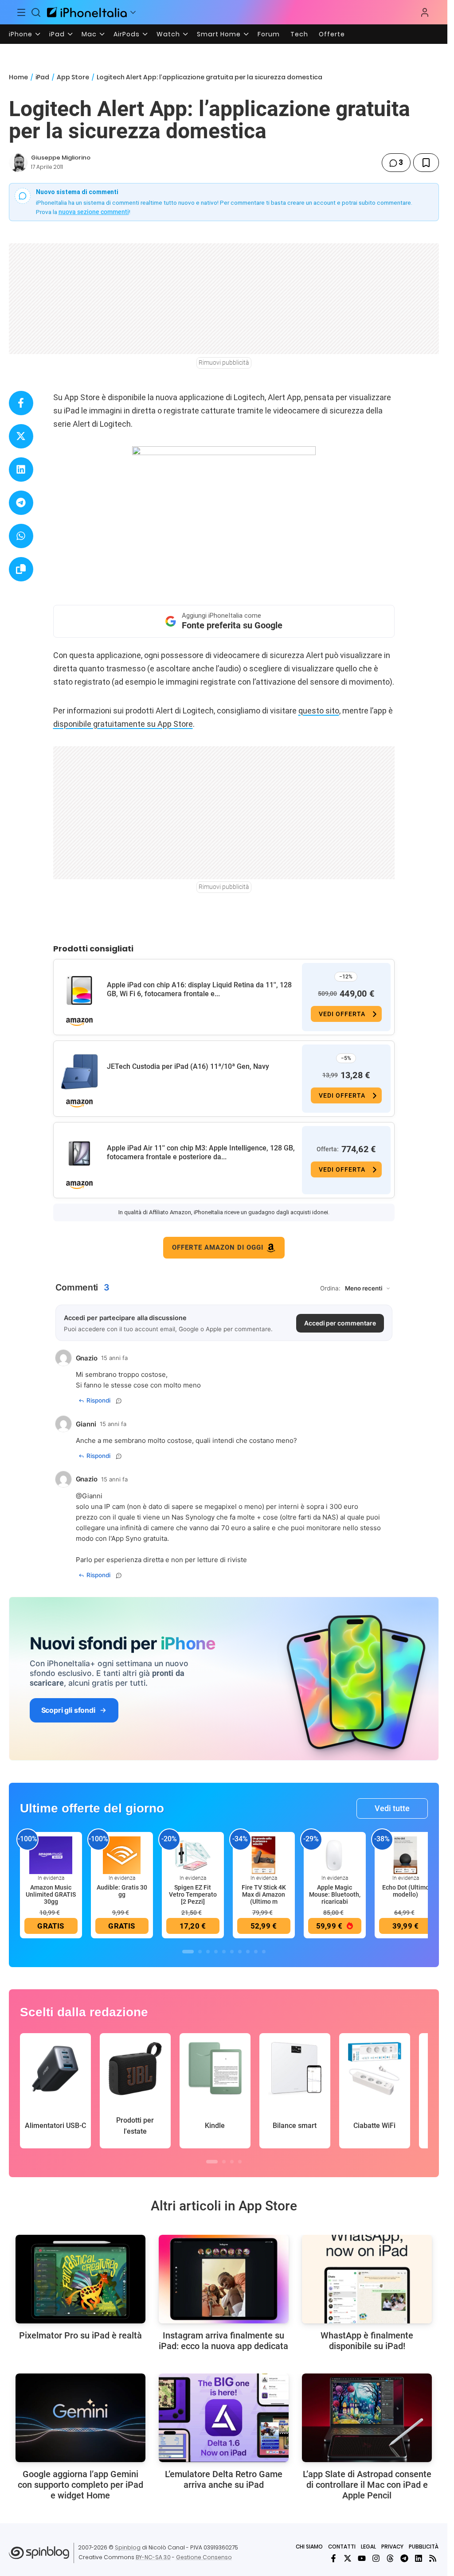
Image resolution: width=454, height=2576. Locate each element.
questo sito (319, 711)
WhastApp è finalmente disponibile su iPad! (367, 2341)
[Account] (425, 12)
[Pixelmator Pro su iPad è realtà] (80, 2279)
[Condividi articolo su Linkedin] (21, 470)
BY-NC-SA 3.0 (153, 2557)
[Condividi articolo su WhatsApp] (21, 536)
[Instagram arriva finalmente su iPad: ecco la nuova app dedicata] (224, 2279)
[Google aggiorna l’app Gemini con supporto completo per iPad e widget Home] (80, 2418)
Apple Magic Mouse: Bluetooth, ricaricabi (335, 1894)
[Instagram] (376, 2558)
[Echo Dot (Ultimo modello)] (406, 1855)
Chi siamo (309, 2547)
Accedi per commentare (340, 1323)
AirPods (127, 34)
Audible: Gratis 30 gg (122, 1891)
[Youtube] (362, 2558)
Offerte (332, 34)
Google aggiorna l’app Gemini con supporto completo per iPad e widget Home (80, 2485)
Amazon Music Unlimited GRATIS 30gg (51, 1894)
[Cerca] (36, 12)
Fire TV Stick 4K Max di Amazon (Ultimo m (264, 1894)
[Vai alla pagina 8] (248, 1952)
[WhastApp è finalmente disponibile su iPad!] (367, 2279)
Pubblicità (424, 2547)
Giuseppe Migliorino (61, 158)
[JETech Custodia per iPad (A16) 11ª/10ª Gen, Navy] (79, 1072)
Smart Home (219, 34)
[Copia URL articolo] (21, 569)
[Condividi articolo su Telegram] (21, 503)
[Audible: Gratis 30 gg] (122, 1855)
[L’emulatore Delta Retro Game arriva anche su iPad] (224, 2418)
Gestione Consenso (204, 2557)
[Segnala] (119, 1401)
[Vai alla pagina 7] (240, 1952)
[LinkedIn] (419, 2558)
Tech (299, 34)
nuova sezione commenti (94, 212)
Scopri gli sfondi (68, 1710)
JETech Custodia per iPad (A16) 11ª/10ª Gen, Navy (188, 1066)
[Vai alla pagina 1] (188, 1952)
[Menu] (21, 12)
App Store (73, 77)
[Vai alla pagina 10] (264, 1952)
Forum (269, 34)
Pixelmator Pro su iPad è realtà (80, 2335)
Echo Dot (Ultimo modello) (406, 1891)
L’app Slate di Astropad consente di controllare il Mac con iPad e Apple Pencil (367, 2485)
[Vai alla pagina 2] (200, 1952)
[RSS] (433, 2558)
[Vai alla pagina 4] (216, 1952)
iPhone (21, 34)
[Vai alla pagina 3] (208, 1952)
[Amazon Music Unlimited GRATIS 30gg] (51, 1855)
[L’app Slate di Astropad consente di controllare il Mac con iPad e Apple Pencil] (367, 2418)
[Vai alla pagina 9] (256, 1952)
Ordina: (330, 1288)
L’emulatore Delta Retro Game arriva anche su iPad (224, 2479)
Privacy (392, 2547)
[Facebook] (333, 2558)
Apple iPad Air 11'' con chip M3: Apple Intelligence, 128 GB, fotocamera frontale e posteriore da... (201, 1152)
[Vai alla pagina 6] (232, 1952)
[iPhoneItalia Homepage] (87, 12)
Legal (368, 2547)
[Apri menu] (133, 12)
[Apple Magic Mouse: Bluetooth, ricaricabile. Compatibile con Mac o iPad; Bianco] (335, 1855)
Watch (168, 34)
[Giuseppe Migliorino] (18, 163)
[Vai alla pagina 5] (224, 1952)
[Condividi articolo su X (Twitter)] (21, 436)
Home (18, 77)
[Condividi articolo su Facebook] (21, 403)
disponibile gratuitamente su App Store (123, 724)
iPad (57, 34)
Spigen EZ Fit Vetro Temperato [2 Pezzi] (193, 1894)
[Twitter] (348, 2558)
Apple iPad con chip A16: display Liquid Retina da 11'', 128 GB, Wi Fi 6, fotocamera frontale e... (199, 989)
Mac (89, 34)
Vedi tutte (392, 1808)
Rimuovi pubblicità (224, 362)
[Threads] (390, 2558)
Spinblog (128, 2547)
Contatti (342, 2547)
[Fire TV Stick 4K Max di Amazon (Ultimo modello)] (264, 1855)
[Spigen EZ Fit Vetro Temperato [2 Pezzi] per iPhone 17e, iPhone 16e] (193, 1855)
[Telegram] (404, 2558)
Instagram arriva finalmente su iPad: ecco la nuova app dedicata (223, 2341)
